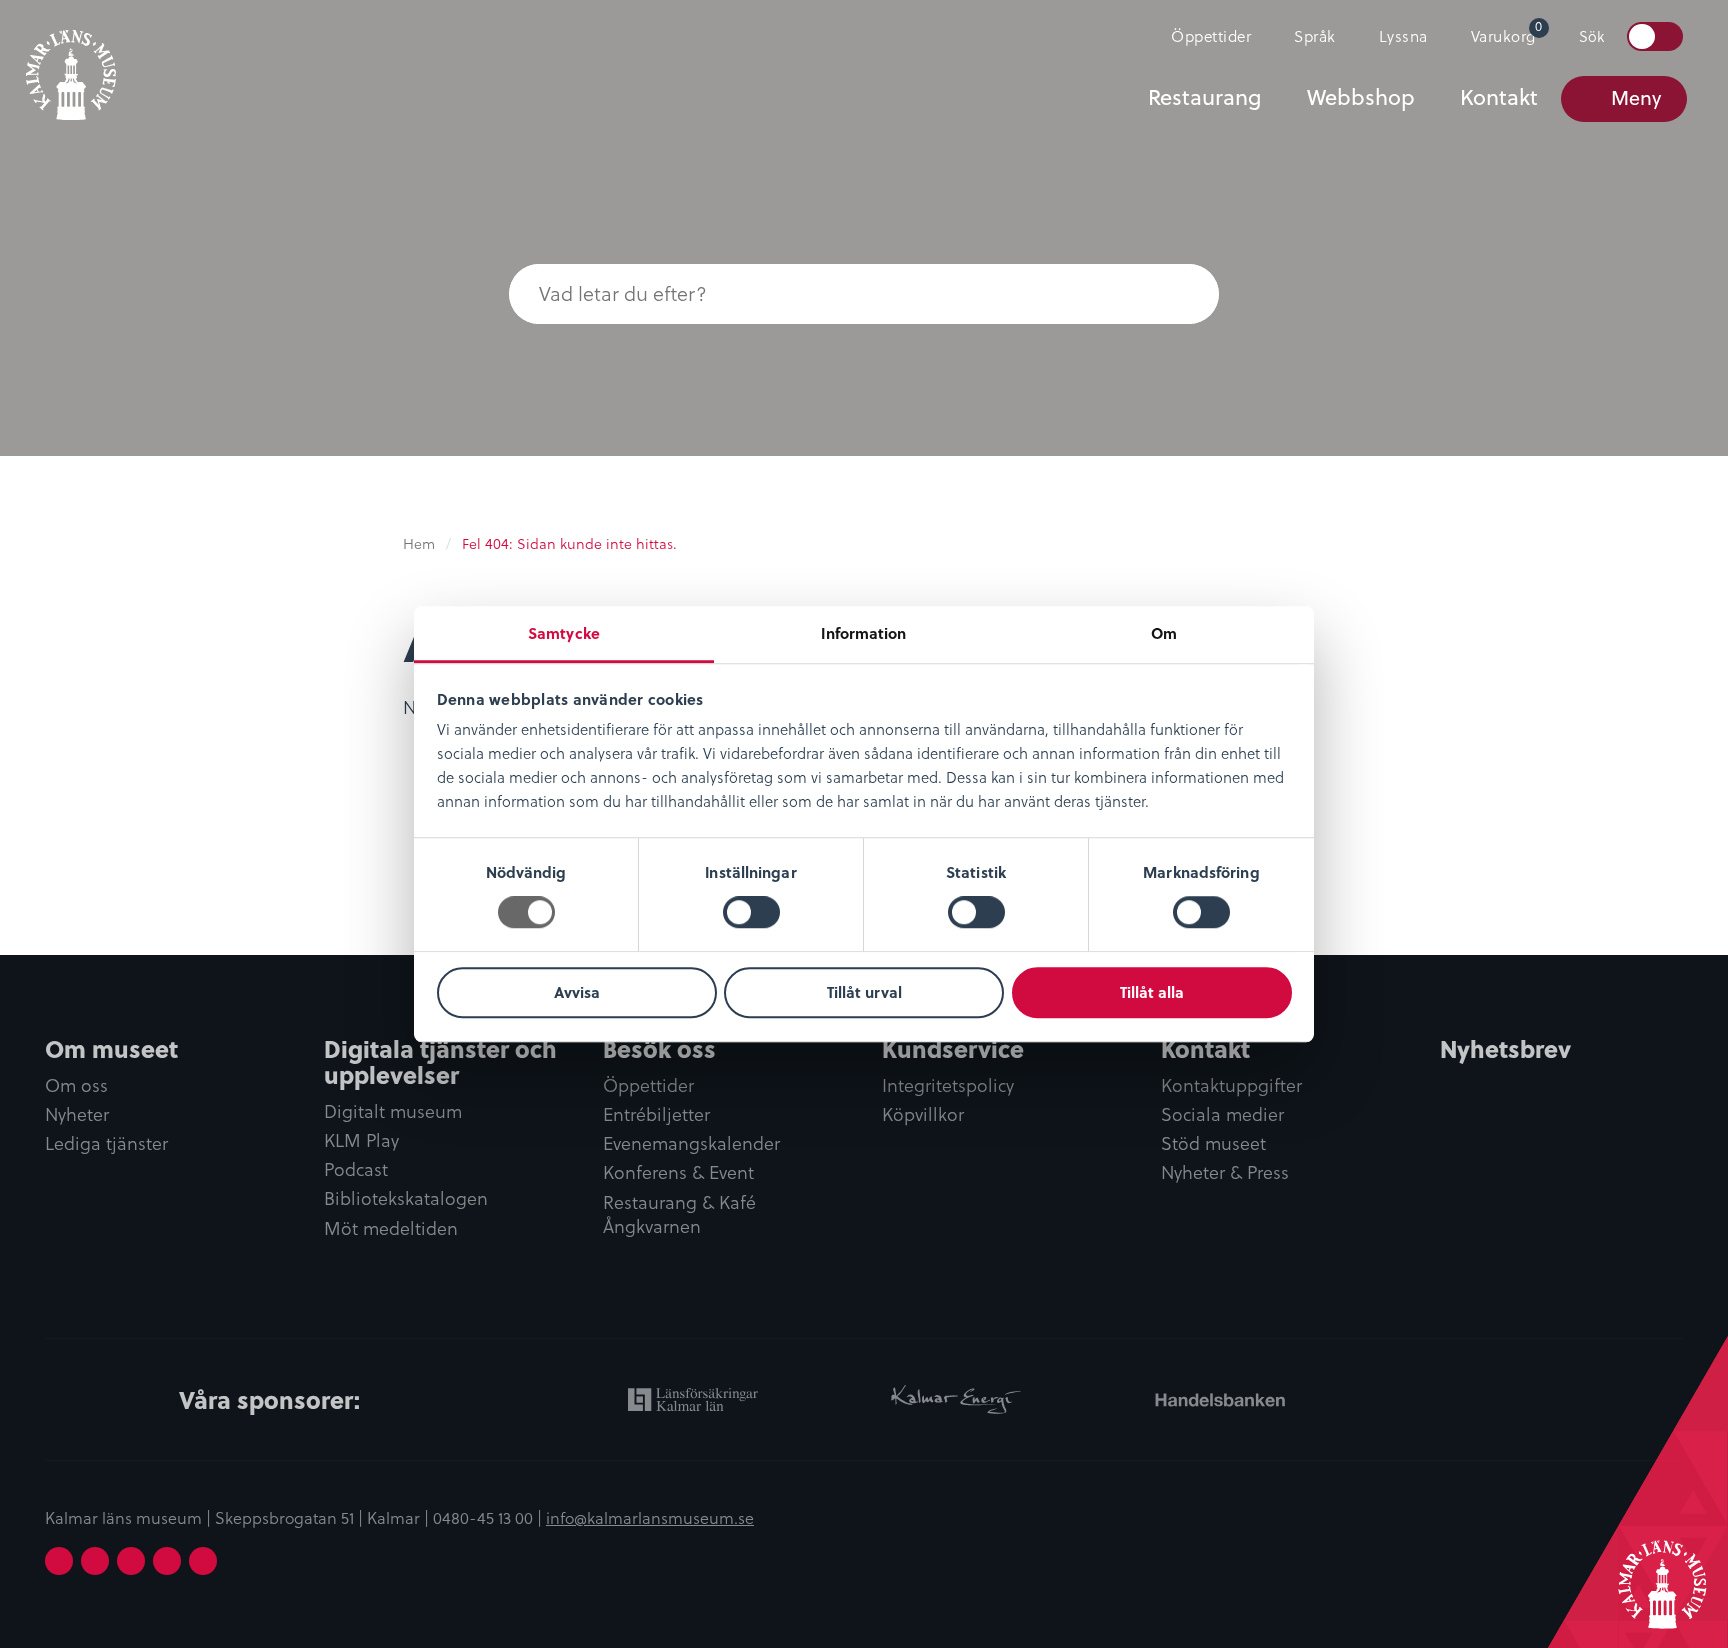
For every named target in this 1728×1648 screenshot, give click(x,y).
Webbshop (1361, 97)
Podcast (356, 1170)
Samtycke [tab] (564, 633)
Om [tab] (1164, 633)
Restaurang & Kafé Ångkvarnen (679, 1215)
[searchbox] (824, 294)
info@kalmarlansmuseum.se (650, 1518)
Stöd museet (1213, 1144)
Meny (1636, 97)
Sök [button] (1591, 37)
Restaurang (1204, 97)
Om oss (76, 1086)
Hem (419, 544)
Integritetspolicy (948, 1086)
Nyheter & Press (1225, 1173)
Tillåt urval (864, 992)
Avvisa (577, 992)
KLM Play (361, 1141)
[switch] (751, 913)
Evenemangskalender (691, 1144)
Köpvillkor (923, 1115)
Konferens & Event (678, 1173)
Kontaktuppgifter (1231, 1086)
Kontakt (1499, 97)
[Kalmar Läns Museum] (71, 63)
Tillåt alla (1152, 992)
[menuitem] (1202, 37)
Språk (1315, 36)
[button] (1179, 294)
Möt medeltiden (391, 1229)
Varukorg (1507, 32)
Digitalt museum (393, 1112)
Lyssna (1403, 36)
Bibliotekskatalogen (406, 1199)
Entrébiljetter (656, 1115)
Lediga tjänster (106, 1144)
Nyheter (77, 1115)
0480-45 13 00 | (489, 1518)
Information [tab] (863, 633)
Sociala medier (1222, 1115)
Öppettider (1211, 36)
